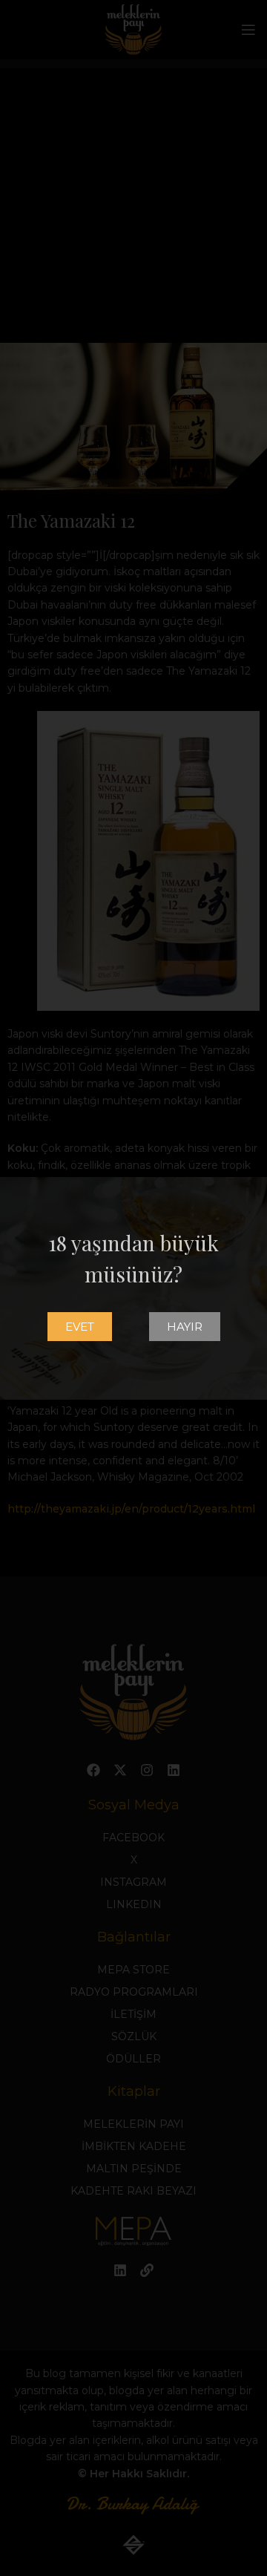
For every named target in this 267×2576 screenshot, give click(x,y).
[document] (133, 1288)
